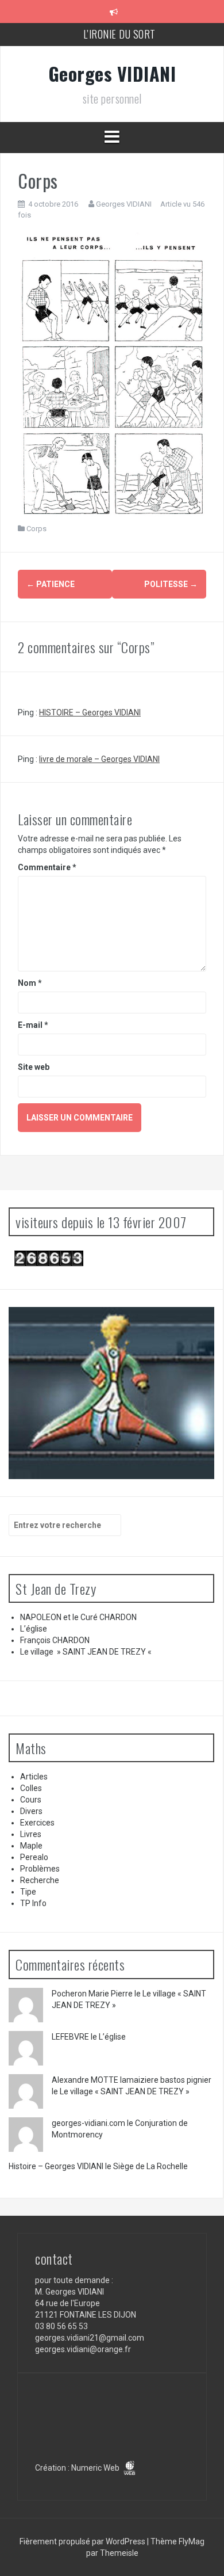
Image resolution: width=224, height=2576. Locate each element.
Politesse (171, 584)
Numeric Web (96, 2468)
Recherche (40, 1880)
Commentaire (47, 867)
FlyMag (192, 2541)
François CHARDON (55, 1640)
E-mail (33, 1025)
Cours (31, 1800)
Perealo (34, 1857)
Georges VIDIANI (112, 73)
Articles (34, 1777)
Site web (34, 1067)
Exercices (37, 1823)
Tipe (28, 1892)
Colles (31, 1788)
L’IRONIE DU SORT (121, 34)
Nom (30, 983)
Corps (36, 529)
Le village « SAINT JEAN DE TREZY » (125, 2091)
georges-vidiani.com (88, 2123)
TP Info (33, 1903)
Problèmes (40, 1869)
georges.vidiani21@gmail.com (90, 2338)
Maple (31, 1846)
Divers (31, 1811)
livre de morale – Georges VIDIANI (99, 759)
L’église (34, 1629)
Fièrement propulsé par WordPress (83, 2541)
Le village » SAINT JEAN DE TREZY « (87, 1652)
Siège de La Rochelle (150, 2166)
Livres (31, 1834)
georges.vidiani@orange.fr (83, 2349)
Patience (51, 584)
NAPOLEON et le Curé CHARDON (78, 1617)
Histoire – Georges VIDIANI (56, 2166)
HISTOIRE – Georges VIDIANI (90, 712)
